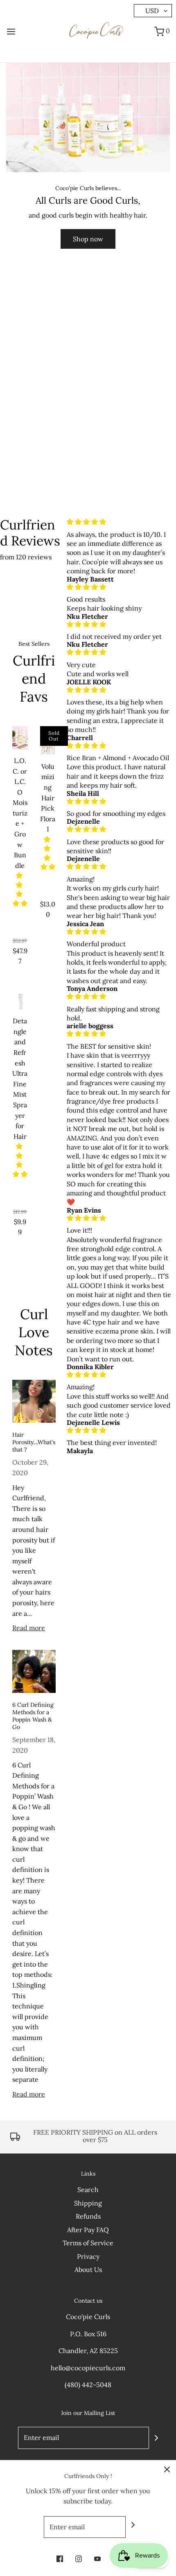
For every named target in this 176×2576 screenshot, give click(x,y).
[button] (20, 889)
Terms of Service (88, 2243)
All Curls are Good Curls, (88, 201)
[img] (119, 522)
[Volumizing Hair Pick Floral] (48, 741)
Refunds (88, 2216)
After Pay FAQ (88, 2230)
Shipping (88, 2203)
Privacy (88, 2256)
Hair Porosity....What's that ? (34, 1442)
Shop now (88, 239)
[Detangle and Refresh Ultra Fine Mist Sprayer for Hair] (20, 1002)
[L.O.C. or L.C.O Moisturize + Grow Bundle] (20, 738)
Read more (29, 1628)
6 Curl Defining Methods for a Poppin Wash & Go (33, 1716)
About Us (88, 2269)
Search (88, 2190)
